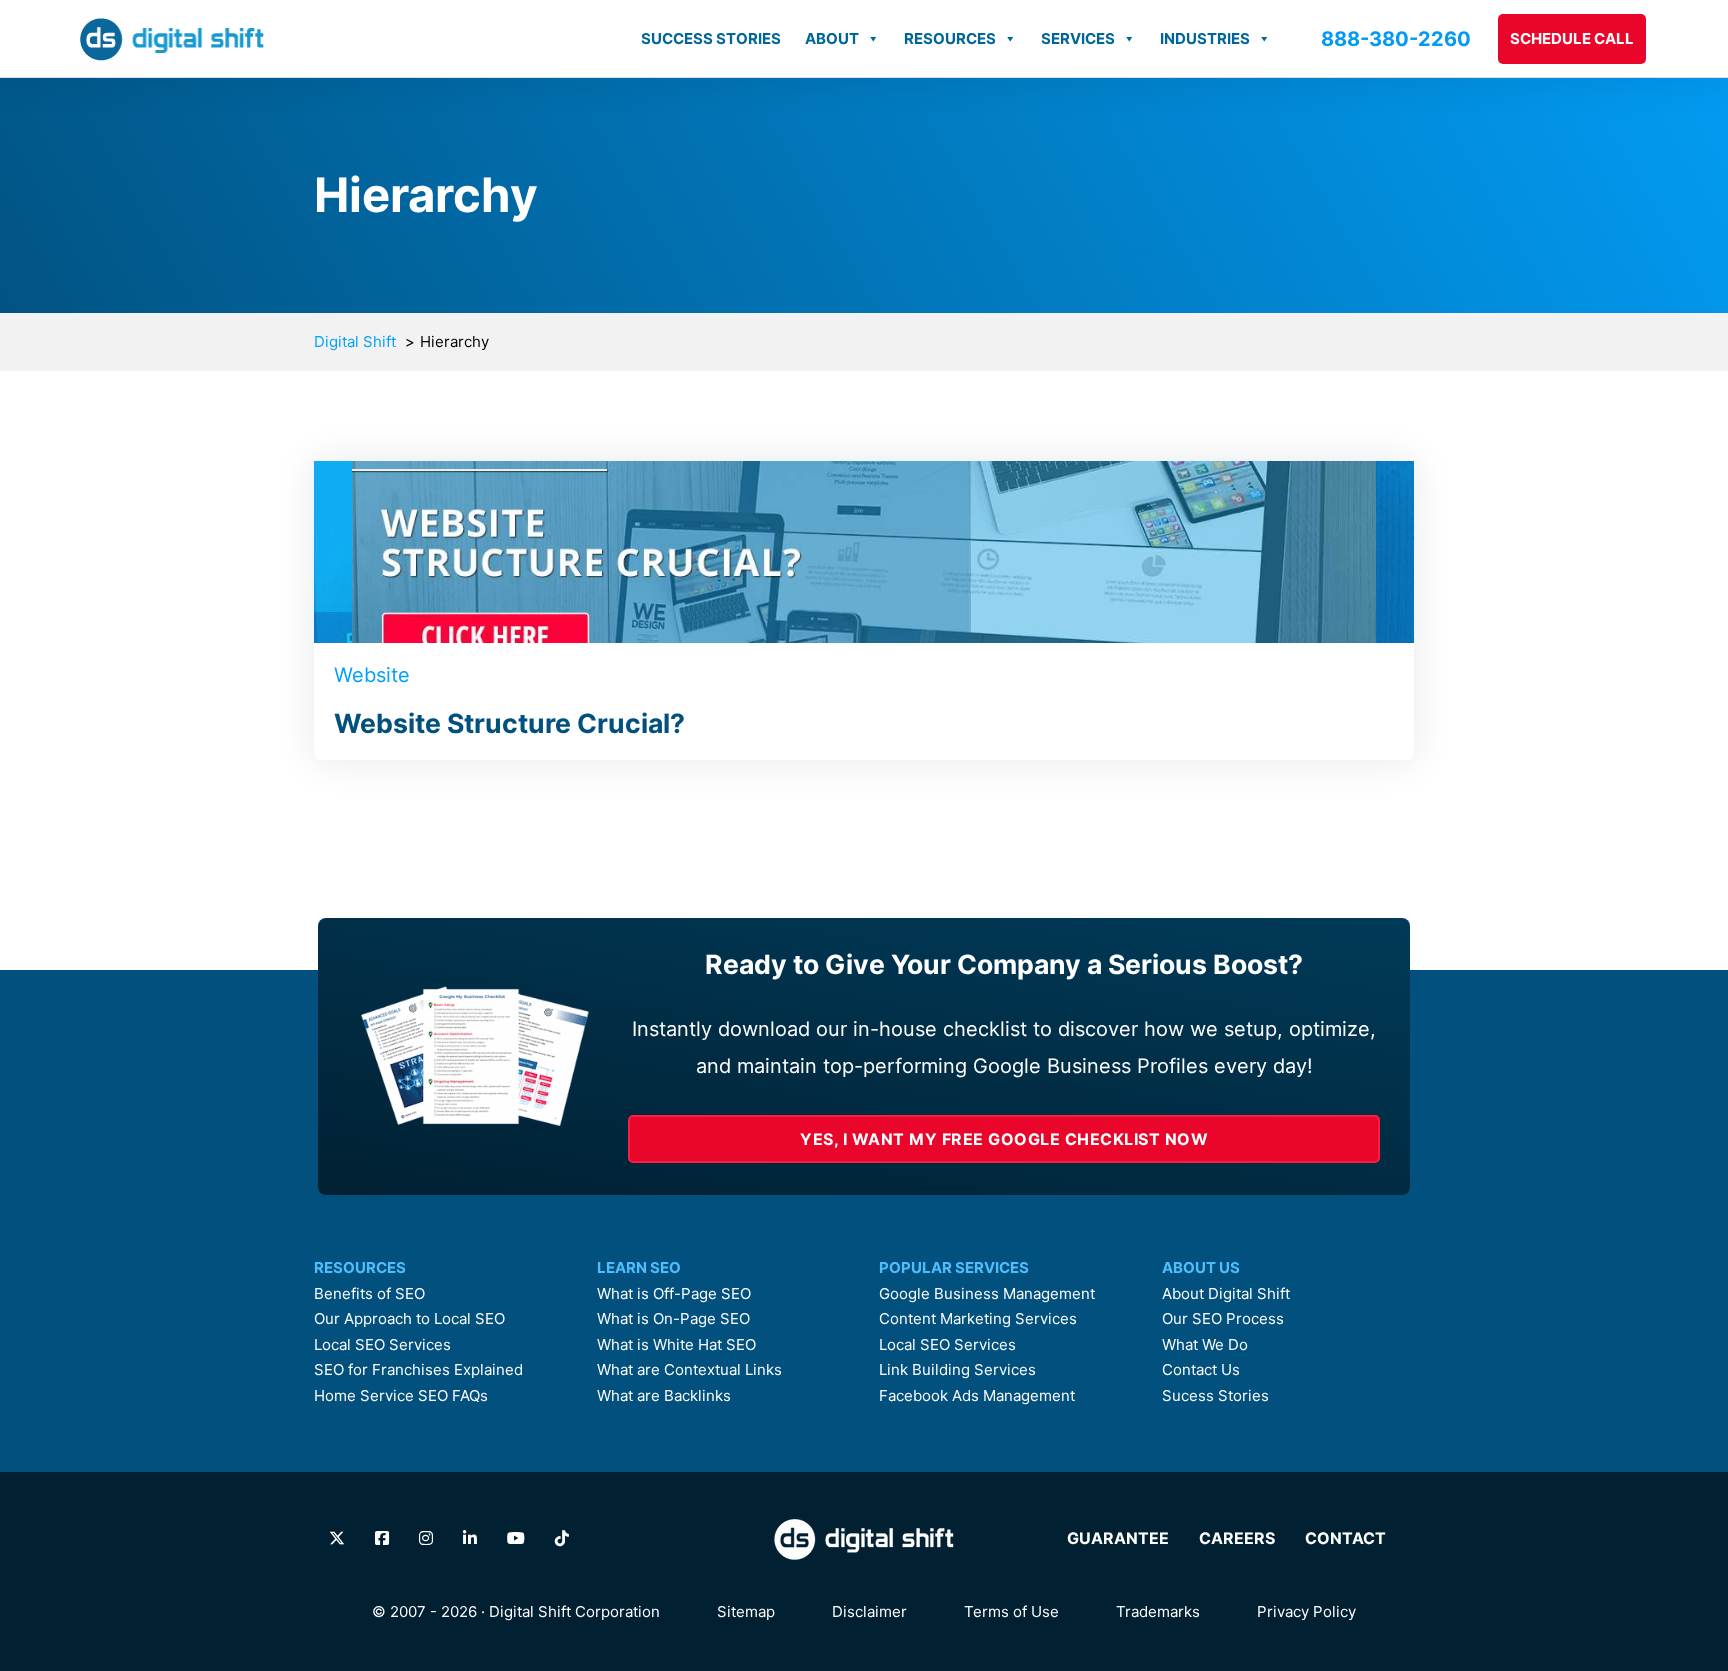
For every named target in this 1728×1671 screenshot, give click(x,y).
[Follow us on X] (337, 1538)
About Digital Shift (1226, 1294)
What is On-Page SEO (673, 1319)
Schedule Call (1572, 38)
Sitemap (746, 1611)
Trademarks (1158, 1611)
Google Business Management (987, 1294)
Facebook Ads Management (977, 1396)
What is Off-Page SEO (674, 1294)
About (832, 38)
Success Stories (711, 38)
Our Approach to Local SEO (409, 1319)
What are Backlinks (664, 1396)
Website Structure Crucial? (509, 723)
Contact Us (1201, 1370)
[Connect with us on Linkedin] (470, 1538)
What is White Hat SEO (676, 1345)
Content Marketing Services (978, 1319)
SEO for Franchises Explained (418, 1370)
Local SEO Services (382, 1345)
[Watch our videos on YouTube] (516, 1538)
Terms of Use (1011, 1611)
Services (1078, 38)
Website (372, 675)
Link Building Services (957, 1370)
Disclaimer (869, 1611)
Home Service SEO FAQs (401, 1396)
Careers (1237, 1538)
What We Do (1205, 1345)
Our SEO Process (1223, 1319)
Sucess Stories (1215, 1396)
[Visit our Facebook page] (382, 1538)
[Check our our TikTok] (562, 1538)
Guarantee (1118, 1538)
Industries (1205, 38)
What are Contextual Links (689, 1370)
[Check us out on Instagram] (426, 1538)
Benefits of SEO (369, 1294)
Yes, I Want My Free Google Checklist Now (1004, 1139)
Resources (950, 38)
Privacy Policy (1306, 1611)
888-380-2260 (1396, 39)
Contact (1345, 1538)
